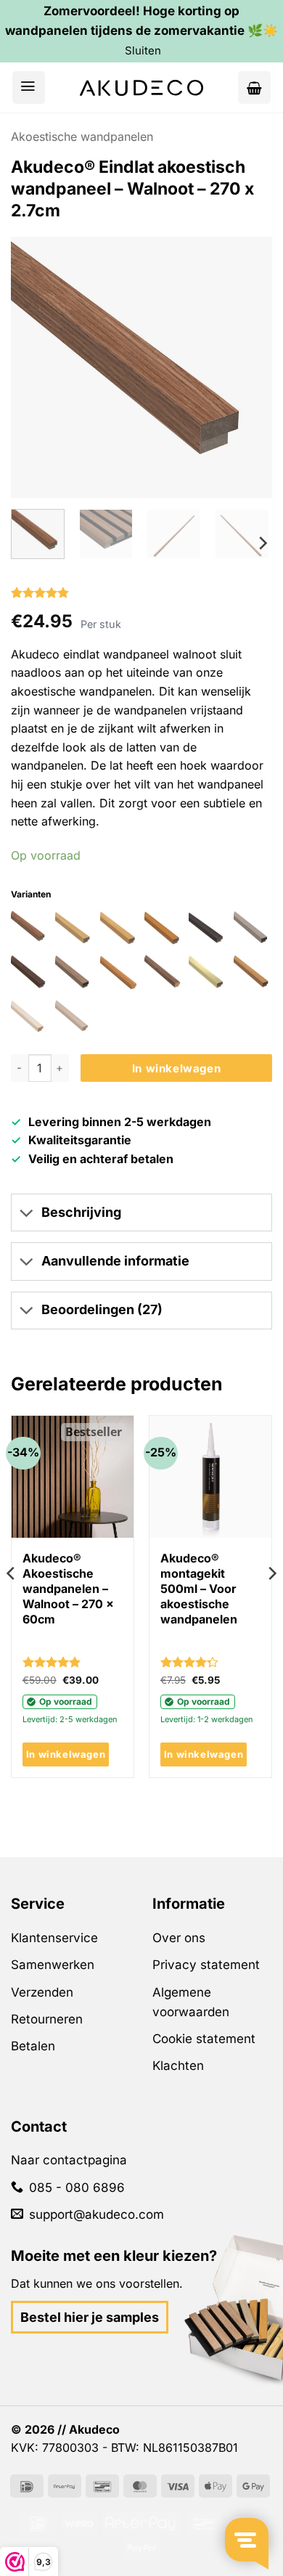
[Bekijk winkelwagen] (254, 87)
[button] (29, 87)
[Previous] (36, 392)
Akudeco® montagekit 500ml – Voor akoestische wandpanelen (199, 1588)
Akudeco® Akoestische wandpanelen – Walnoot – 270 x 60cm (68, 1588)
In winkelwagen (176, 1068)
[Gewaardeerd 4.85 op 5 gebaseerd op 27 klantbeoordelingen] (141, 592)
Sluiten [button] (143, 50)
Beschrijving (81, 1212)
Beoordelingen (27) (102, 1309)
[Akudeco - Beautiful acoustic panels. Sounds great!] (141, 88)
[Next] (247, 392)
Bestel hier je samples (90, 2317)
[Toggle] (26, 1214)
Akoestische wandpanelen (82, 136)
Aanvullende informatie (115, 1261)
